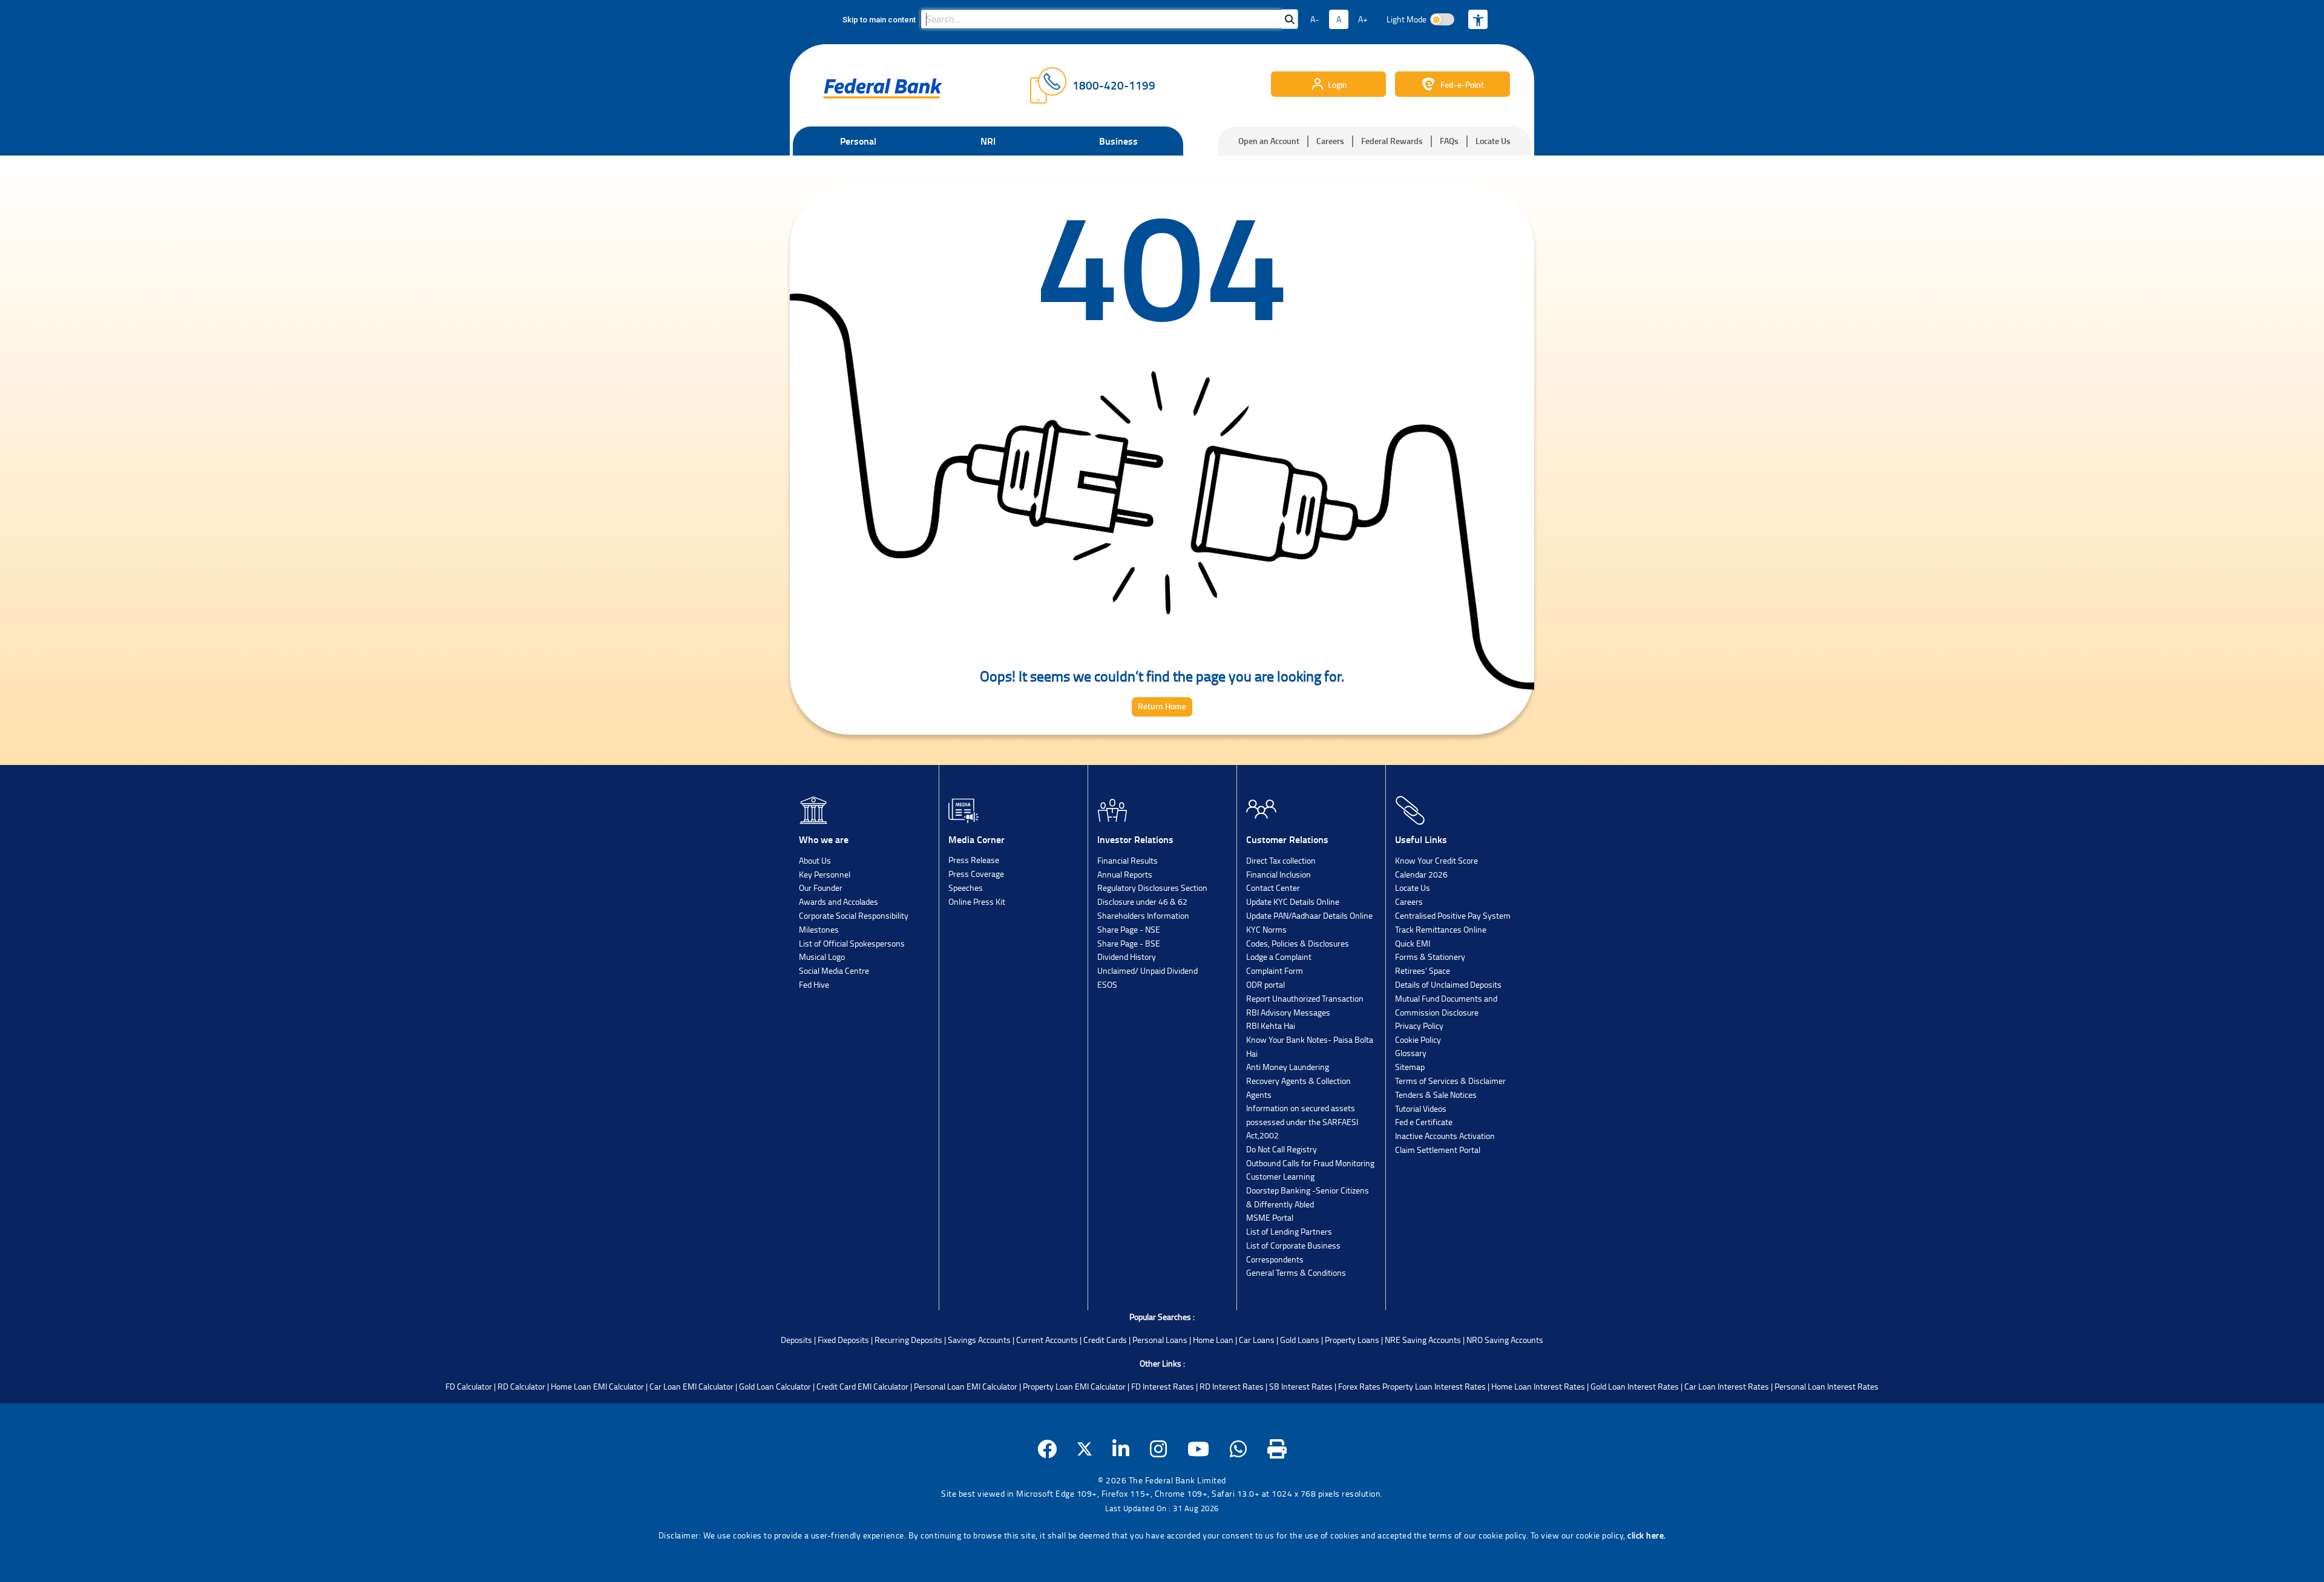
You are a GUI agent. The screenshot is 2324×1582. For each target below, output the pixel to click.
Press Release (974, 860)
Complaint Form (1275, 970)
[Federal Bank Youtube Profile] (1199, 1449)
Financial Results (1128, 860)
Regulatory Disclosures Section (1152, 888)
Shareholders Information (1143, 915)
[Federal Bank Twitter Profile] (1085, 1449)
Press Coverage (976, 874)
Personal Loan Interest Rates (1827, 1386)
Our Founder (821, 888)
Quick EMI (1413, 943)
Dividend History (1127, 957)
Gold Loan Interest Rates (1635, 1386)
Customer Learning (1280, 1176)
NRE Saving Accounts (1423, 1340)
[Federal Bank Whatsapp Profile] (1239, 1449)
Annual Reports (1125, 874)
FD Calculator (469, 1386)
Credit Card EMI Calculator (862, 1386)
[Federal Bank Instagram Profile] (1159, 1449)
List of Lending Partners (1289, 1231)
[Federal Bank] (883, 88)
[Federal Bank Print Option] (1277, 1449)
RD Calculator (521, 1386)
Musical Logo (822, 957)
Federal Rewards (1392, 141)
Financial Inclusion (1279, 874)
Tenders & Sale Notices (1436, 1095)
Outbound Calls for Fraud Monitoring (1310, 1163)
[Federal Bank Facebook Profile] (1047, 1449)
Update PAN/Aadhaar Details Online (1309, 915)
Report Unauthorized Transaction (1305, 998)
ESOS (1107, 984)
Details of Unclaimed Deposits (1448, 984)
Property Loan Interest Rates (1434, 1386)
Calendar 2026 (1421, 874)
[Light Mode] (1442, 19)
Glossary (1411, 1053)
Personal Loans (1160, 1340)
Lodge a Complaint (1279, 957)
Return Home (1162, 706)
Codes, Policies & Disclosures (1298, 943)
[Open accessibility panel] (1478, 19)
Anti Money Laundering (1288, 1067)
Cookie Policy (1418, 1039)
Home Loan (1213, 1340)
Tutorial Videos (1421, 1108)
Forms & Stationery (1430, 957)
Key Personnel (825, 874)
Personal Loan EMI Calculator (966, 1386)
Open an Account (1269, 141)
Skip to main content (879, 20)
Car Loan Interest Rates (1727, 1386)
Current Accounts (1047, 1340)
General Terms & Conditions (1296, 1272)
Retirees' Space (1423, 970)
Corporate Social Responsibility (854, 915)
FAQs (1449, 141)
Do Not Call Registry (1282, 1149)
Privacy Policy (1419, 1026)
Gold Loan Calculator (775, 1386)
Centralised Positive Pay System (1453, 915)
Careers (1330, 141)
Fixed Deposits (843, 1340)
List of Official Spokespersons (852, 943)
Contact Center (1273, 888)
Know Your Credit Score (1436, 860)
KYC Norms (1266, 929)
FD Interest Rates (1163, 1386)
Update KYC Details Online (1293, 901)
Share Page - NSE (1129, 929)
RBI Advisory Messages (1288, 1012)
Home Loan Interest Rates (1538, 1386)
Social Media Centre (834, 970)
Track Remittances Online (1441, 929)
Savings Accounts (979, 1340)
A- (1315, 19)
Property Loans (1352, 1340)
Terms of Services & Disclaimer (1450, 1081)
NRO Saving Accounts (1505, 1340)
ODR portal (1265, 984)
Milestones (819, 929)
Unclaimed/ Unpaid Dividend (1147, 970)
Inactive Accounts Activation (1445, 1136)
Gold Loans (1300, 1340)
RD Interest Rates (1232, 1386)
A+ (1363, 19)
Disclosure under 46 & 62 (1142, 901)
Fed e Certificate (1424, 1122)
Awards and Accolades (839, 901)
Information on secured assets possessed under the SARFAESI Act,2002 (1302, 1121)
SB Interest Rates (1301, 1386)
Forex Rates (1359, 1386)
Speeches (966, 888)
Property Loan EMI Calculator (1074, 1386)
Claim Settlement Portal (1438, 1150)
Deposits (796, 1340)
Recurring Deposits (908, 1340)
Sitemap (1410, 1067)
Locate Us (1493, 141)
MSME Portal (1270, 1217)
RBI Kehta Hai (1271, 1026)
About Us (815, 860)
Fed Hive (814, 984)
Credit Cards (1105, 1340)
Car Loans (1257, 1340)
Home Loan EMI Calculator (597, 1386)
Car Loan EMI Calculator (691, 1386)
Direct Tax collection (1281, 860)
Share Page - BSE (1129, 943)
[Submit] (1290, 19)
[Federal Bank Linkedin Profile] (1121, 1449)
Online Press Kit (977, 901)
